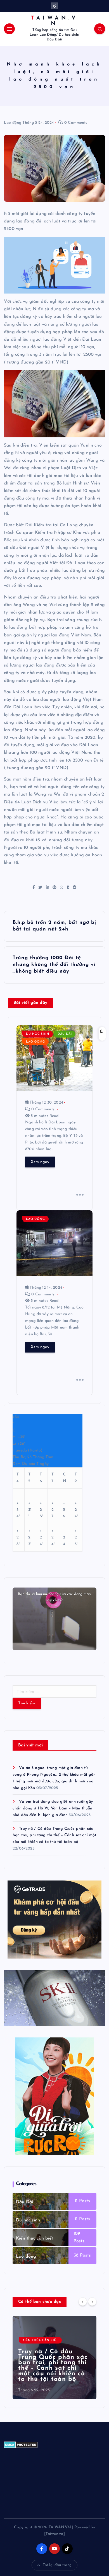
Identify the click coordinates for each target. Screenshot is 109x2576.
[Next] (92, 2301)
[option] (54, 2357)
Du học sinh (38, 1034)
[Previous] (83, 2301)
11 (76, 2201)
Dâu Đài (65, 1034)
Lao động (13, 123)
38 (76, 2255)
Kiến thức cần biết (35, 2238)
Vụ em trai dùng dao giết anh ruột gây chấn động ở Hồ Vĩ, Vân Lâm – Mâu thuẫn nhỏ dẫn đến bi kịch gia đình (53, 1808)
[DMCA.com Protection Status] (21, 2445)
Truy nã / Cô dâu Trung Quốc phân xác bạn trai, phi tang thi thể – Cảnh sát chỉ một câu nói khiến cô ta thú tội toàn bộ (54, 1835)
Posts (84, 2201)
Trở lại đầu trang (57, 2565)
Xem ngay (40, 1162)
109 (77, 2234)
